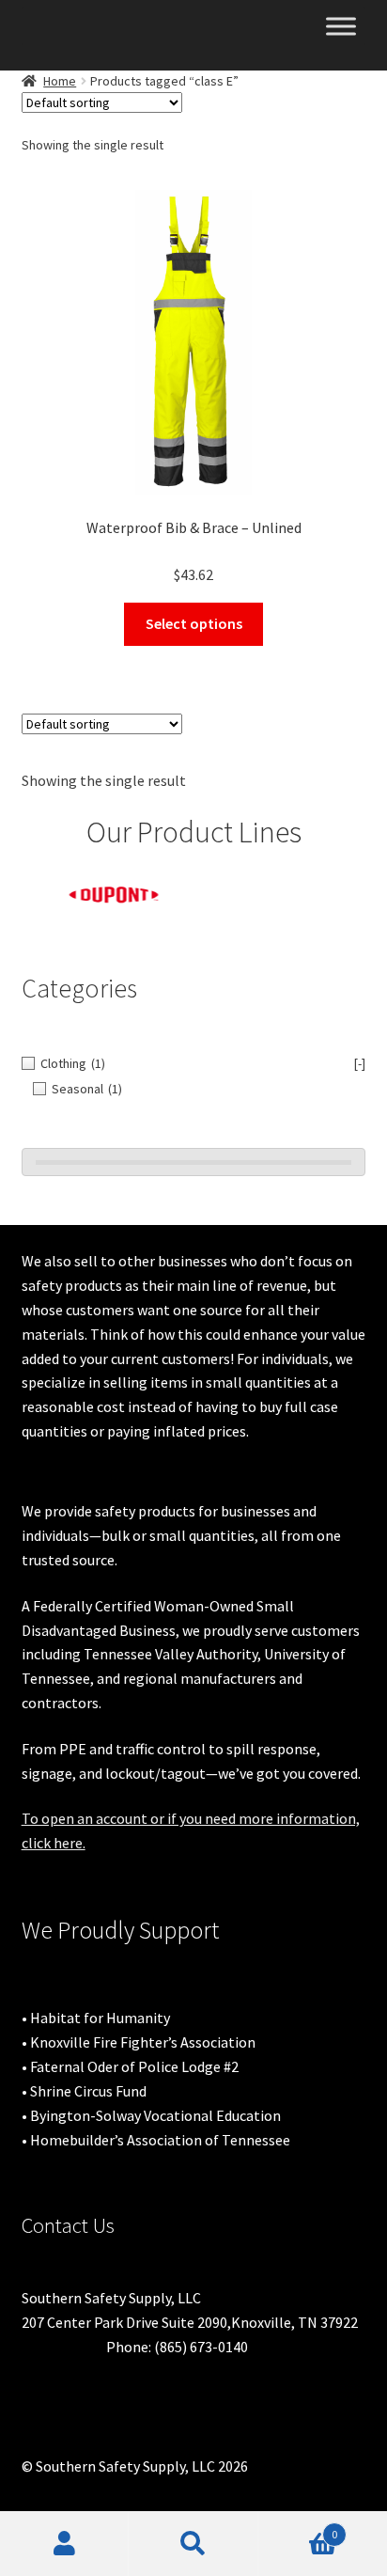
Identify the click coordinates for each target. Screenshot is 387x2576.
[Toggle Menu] (341, 26)
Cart (298, 2528)
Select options (194, 623)
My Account (64, 2544)
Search (193, 2544)
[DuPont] (108, 895)
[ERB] (281, 887)
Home (60, 81)
